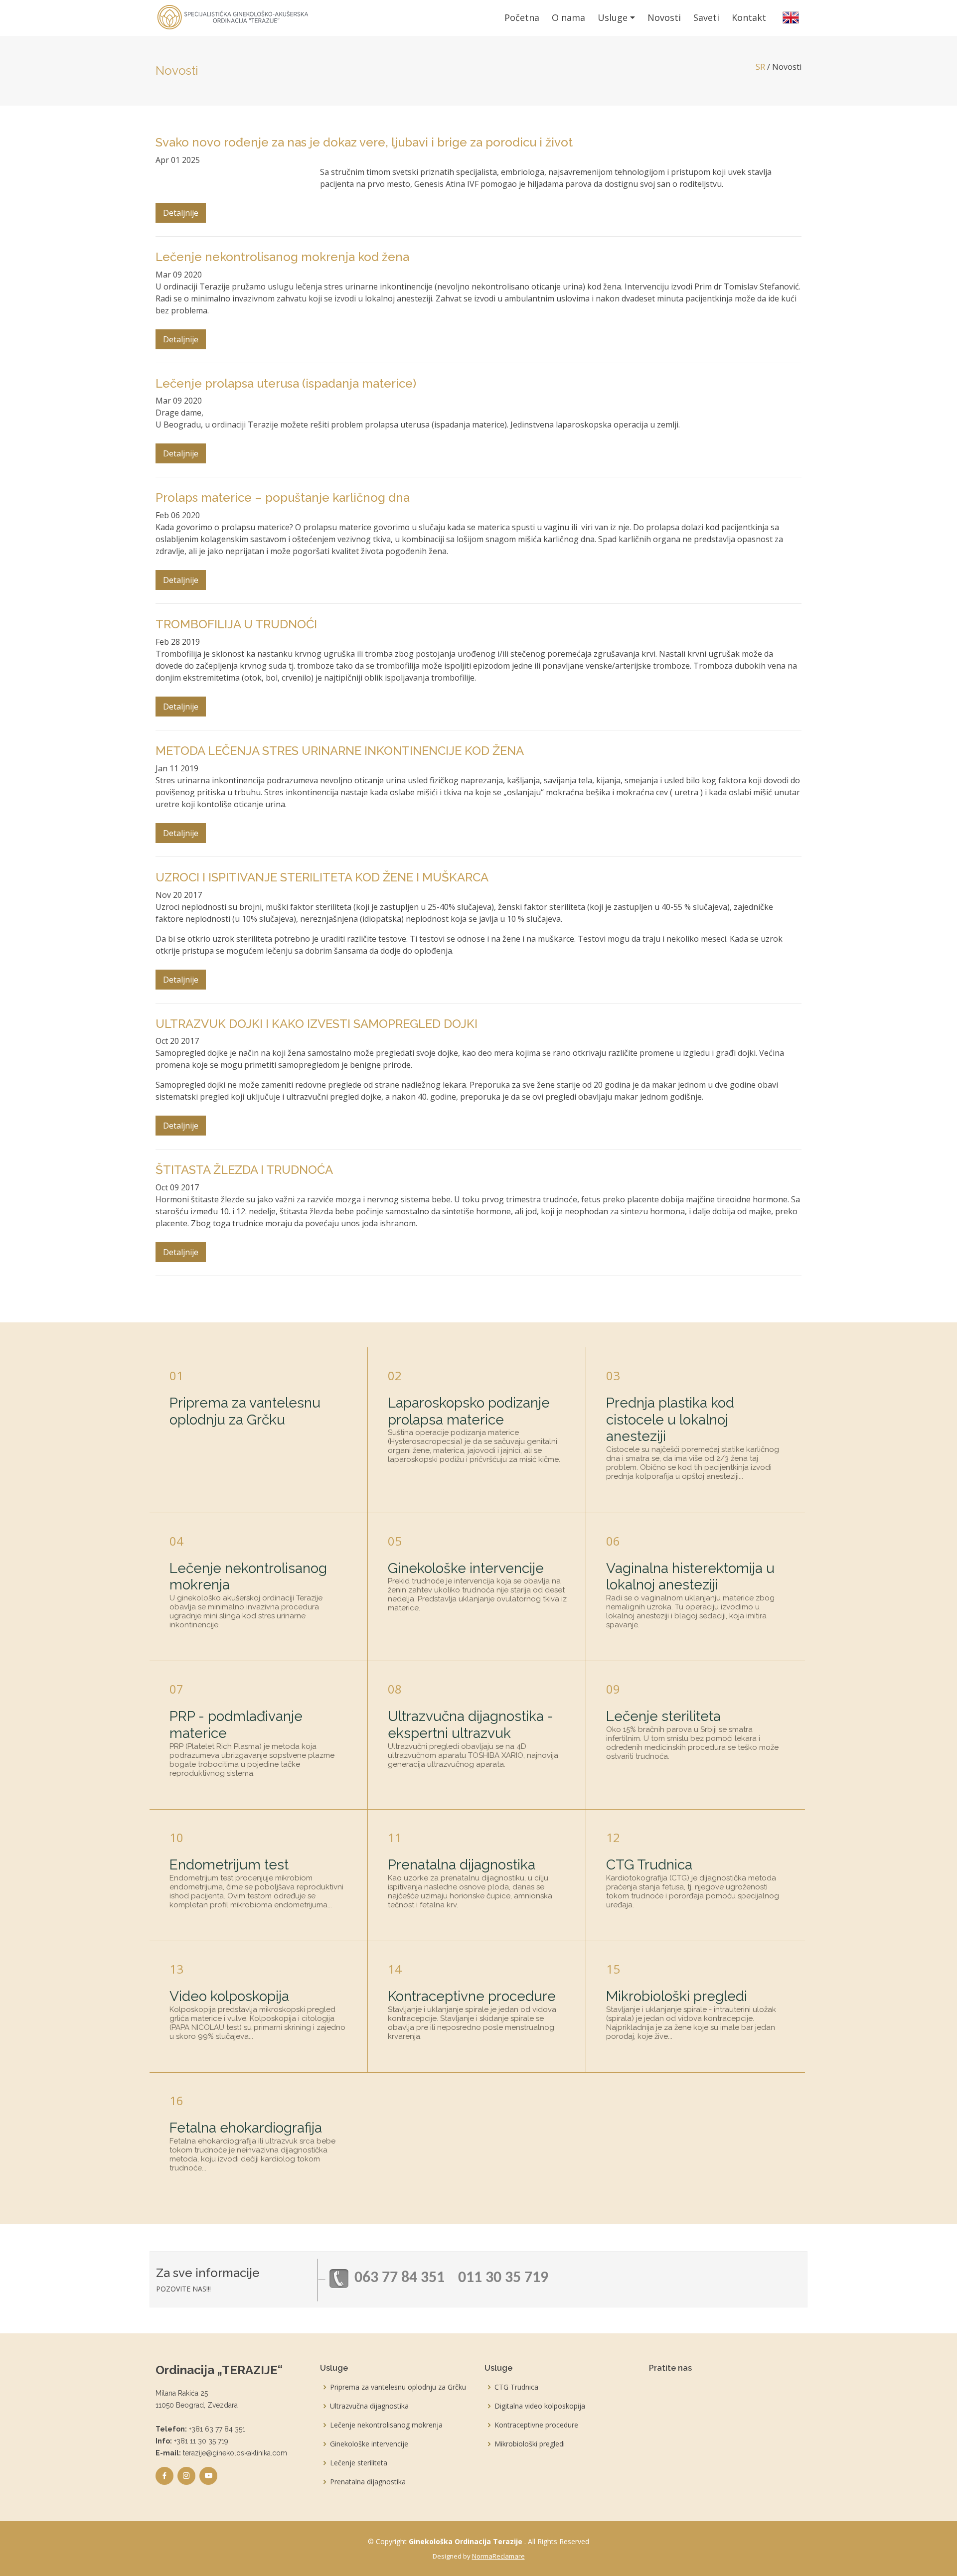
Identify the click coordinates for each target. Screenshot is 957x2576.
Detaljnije (181, 213)
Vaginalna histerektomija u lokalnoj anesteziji (690, 1577)
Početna (522, 17)
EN (791, 18)
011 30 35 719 (503, 2278)
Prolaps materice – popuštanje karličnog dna (283, 498)
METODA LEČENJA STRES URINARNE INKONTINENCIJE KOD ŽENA (340, 751)
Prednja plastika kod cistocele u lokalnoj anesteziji (670, 1420)
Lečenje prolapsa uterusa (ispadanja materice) (286, 383)
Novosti (664, 17)
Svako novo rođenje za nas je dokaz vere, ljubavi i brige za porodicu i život (364, 142)
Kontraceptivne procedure (472, 1996)
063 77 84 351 (399, 2278)
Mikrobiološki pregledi (677, 1996)
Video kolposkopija (229, 1996)
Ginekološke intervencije (466, 1568)
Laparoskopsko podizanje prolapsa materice (469, 1411)
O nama (568, 17)
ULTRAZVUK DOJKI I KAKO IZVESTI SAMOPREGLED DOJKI (317, 1024)
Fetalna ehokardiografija (246, 2128)
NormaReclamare (498, 2556)
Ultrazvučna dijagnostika (369, 2406)
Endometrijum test (229, 1865)
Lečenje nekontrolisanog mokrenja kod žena (282, 257)
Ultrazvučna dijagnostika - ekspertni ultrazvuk (471, 1725)
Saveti (706, 17)
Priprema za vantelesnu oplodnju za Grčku (245, 1411)
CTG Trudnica (649, 1865)
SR (760, 67)
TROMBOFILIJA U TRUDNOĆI (236, 624)
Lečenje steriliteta (663, 1716)
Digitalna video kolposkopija (540, 2406)
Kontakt (749, 17)
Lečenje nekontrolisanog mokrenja (386, 2425)
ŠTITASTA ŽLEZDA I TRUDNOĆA (244, 1170)
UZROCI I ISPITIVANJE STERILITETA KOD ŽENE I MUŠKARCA (322, 877)
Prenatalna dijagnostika (462, 1865)
